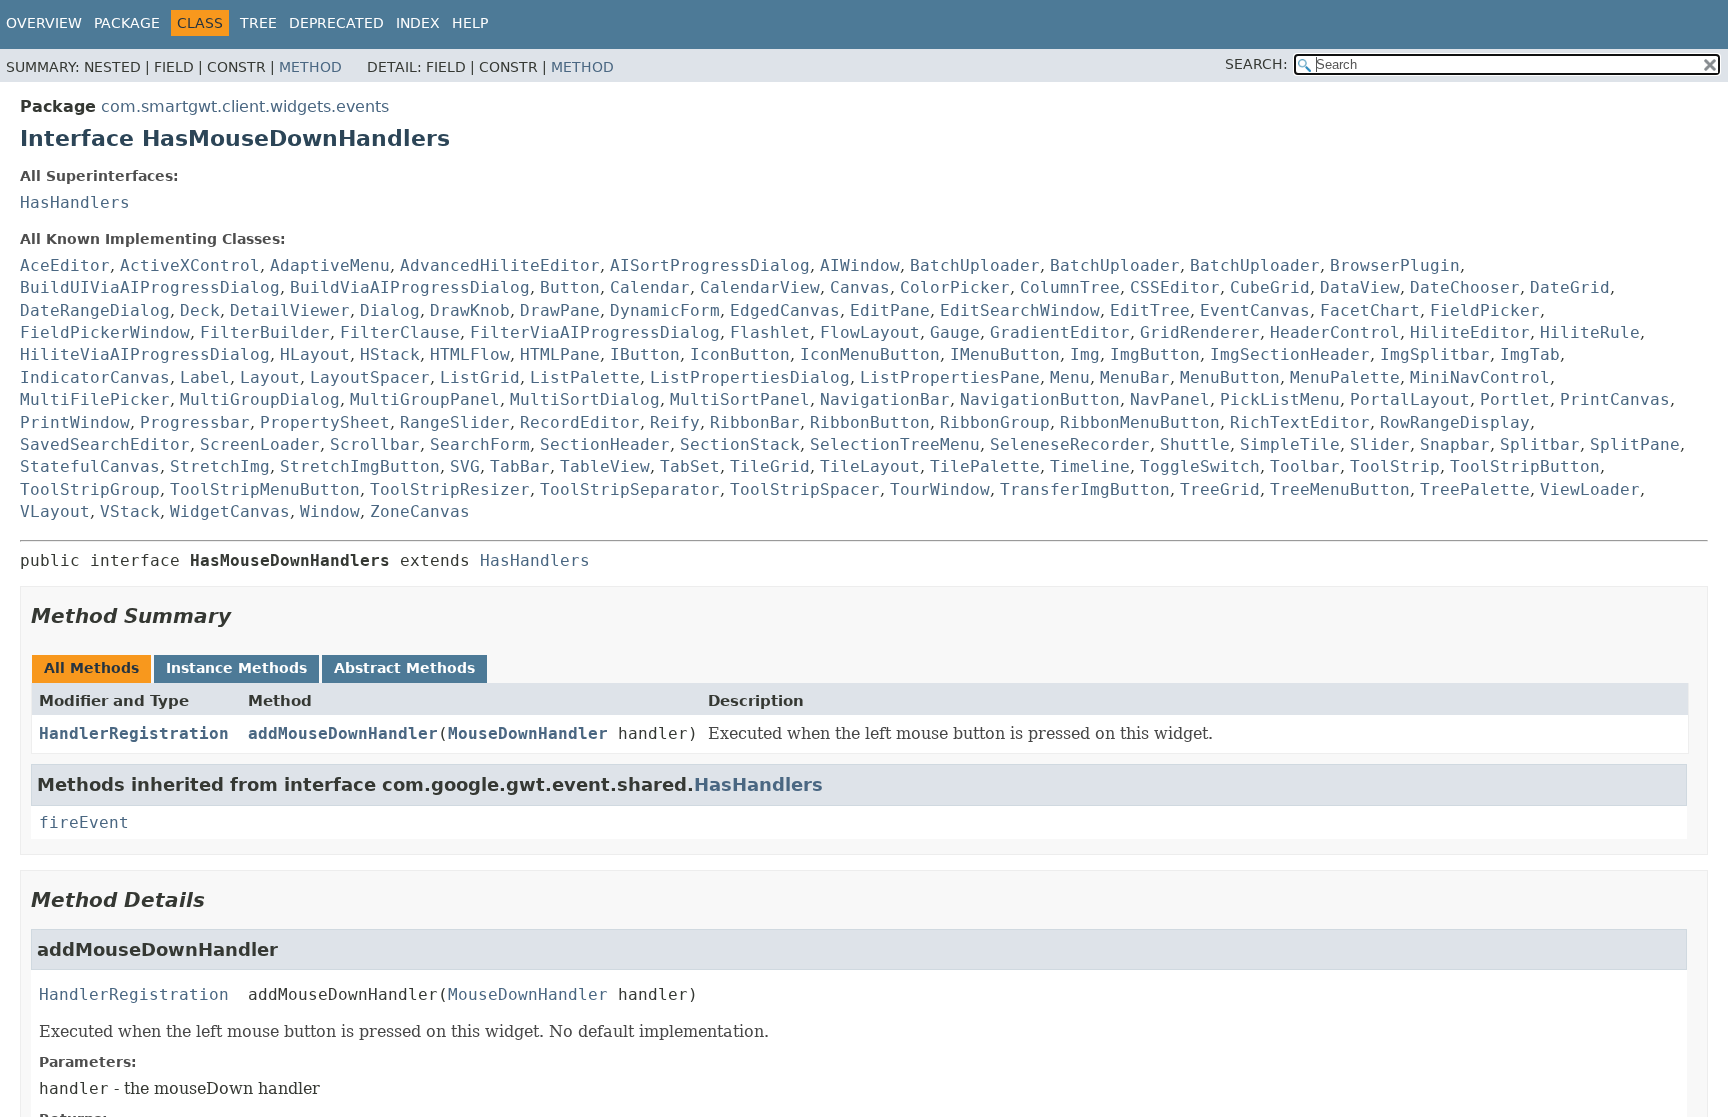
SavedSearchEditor (105, 444)
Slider (1380, 444)
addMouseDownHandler (343, 733)
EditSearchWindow (1020, 310)
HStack (390, 354)
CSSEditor (1175, 287)
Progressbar (195, 422)
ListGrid (480, 377)
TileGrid (770, 466)
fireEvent (84, 822)
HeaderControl (1335, 332)
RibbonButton (870, 422)
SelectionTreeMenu (895, 444)
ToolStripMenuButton (265, 489)
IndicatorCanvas (95, 377)
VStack (130, 511)
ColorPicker (955, 287)
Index (418, 23)
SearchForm (480, 444)
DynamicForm (665, 310)
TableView (605, 466)
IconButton (740, 354)
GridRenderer (1200, 332)
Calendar (650, 287)
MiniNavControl (1480, 377)
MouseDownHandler (528, 733)
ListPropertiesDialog (750, 377)
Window (330, 511)
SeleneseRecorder (1070, 444)
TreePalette (1475, 489)
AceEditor (65, 265)
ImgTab (1530, 354)
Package (127, 23)
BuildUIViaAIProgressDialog (150, 287)
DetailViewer (290, 310)
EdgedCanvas (785, 310)
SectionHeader (605, 444)
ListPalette (585, 377)
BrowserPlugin (1395, 265)
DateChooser (1465, 287)
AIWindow (860, 265)
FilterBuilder (265, 332)
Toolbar (1305, 466)
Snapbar (1455, 444)
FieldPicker (1485, 310)
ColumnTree (1070, 287)
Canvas (860, 287)
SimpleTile (1290, 444)
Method (310, 67)
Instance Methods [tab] (236, 668)
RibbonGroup (995, 422)
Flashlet (770, 332)
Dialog (390, 310)
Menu (1070, 377)
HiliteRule (1590, 332)
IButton (645, 354)
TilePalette (985, 466)
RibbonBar (755, 422)
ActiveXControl (190, 265)
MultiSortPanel (740, 399)
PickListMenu (1280, 399)
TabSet (690, 466)
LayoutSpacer (370, 377)
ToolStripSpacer (805, 489)
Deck (200, 310)
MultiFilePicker (95, 399)
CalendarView (760, 287)
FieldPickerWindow (105, 332)
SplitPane (1635, 444)
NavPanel (1170, 399)
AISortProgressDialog (710, 265)
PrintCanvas (1615, 399)
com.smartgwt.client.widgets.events (245, 106)
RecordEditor (580, 422)
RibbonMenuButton (1140, 422)
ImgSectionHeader (1290, 354)
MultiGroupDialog (260, 399)
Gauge (955, 332)
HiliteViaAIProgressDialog (145, 354)
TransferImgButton (1085, 489)
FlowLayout (870, 332)
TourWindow (940, 489)
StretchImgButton (360, 466)
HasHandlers (75, 202)
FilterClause (400, 332)
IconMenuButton (870, 354)
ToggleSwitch (1200, 466)
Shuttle (1195, 444)
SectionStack (740, 444)
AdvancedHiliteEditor (500, 265)
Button (570, 287)
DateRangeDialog (95, 310)
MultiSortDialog (585, 399)
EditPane (890, 310)
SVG (465, 466)
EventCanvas (1255, 310)
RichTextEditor (1300, 422)
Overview (44, 23)
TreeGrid (1220, 489)
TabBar (520, 466)
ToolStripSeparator (630, 489)
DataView (1360, 287)
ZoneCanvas (420, 511)
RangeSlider (455, 422)
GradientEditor (1060, 332)
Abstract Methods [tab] (404, 668)
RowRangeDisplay (1455, 422)
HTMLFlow (470, 354)
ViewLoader (1590, 489)
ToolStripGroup (90, 489)
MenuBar (1135, 377)
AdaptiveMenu (330, 265)
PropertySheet (325, 422)
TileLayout (870, 466)
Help (470, 23)
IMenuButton (1005, 354)
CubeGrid (1270, 287)
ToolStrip (1395, 466)
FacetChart (1370, 310)
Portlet (1515, 399)
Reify (675, 422)
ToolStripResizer (450, 489)
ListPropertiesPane (950, 377)
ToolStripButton (1525, 466)
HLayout (315, 354)
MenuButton (1230, 377)
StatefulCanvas (90, 466)
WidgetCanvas (230, 511)
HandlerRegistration (134, 733)
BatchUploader (975, 265)
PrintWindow (75, 422)
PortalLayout (1410, 399)
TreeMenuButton (1340, 489)
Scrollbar (375, 444)
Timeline (1090, 466)
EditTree (1150, 310)
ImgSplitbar (1435, 354)
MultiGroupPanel (425, 399)
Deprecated (336, 23)
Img (1085, 354)
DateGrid (1570, 287)
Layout (270, 377)
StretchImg (220, 466)
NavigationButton (1040, 399)
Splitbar (1540, 444)
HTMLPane (560, 354)
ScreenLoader (260, 444)
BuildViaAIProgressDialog (410, 287)
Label (205, 377)
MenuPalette (1345, 377)
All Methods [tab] (91, 668)
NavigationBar (885, 399)
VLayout (55, 511)
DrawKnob (470, 310)
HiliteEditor (1470, 332)
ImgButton (1155, 354)
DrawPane (560, 310)
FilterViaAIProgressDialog (595, 332)
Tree (258, 23)
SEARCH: (1256, 64)
